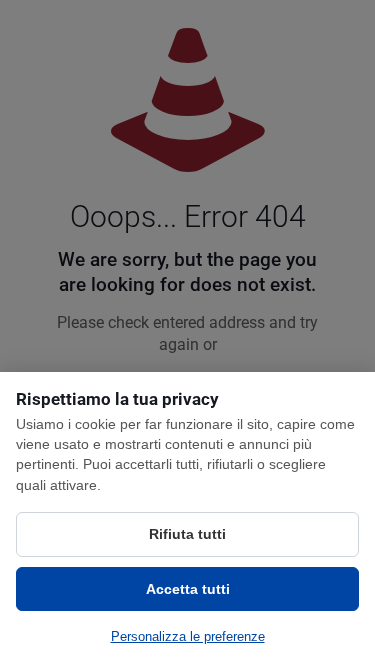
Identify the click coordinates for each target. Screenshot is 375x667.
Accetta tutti (188, 589)
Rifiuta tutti (187, 534)
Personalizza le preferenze (188, 636)
